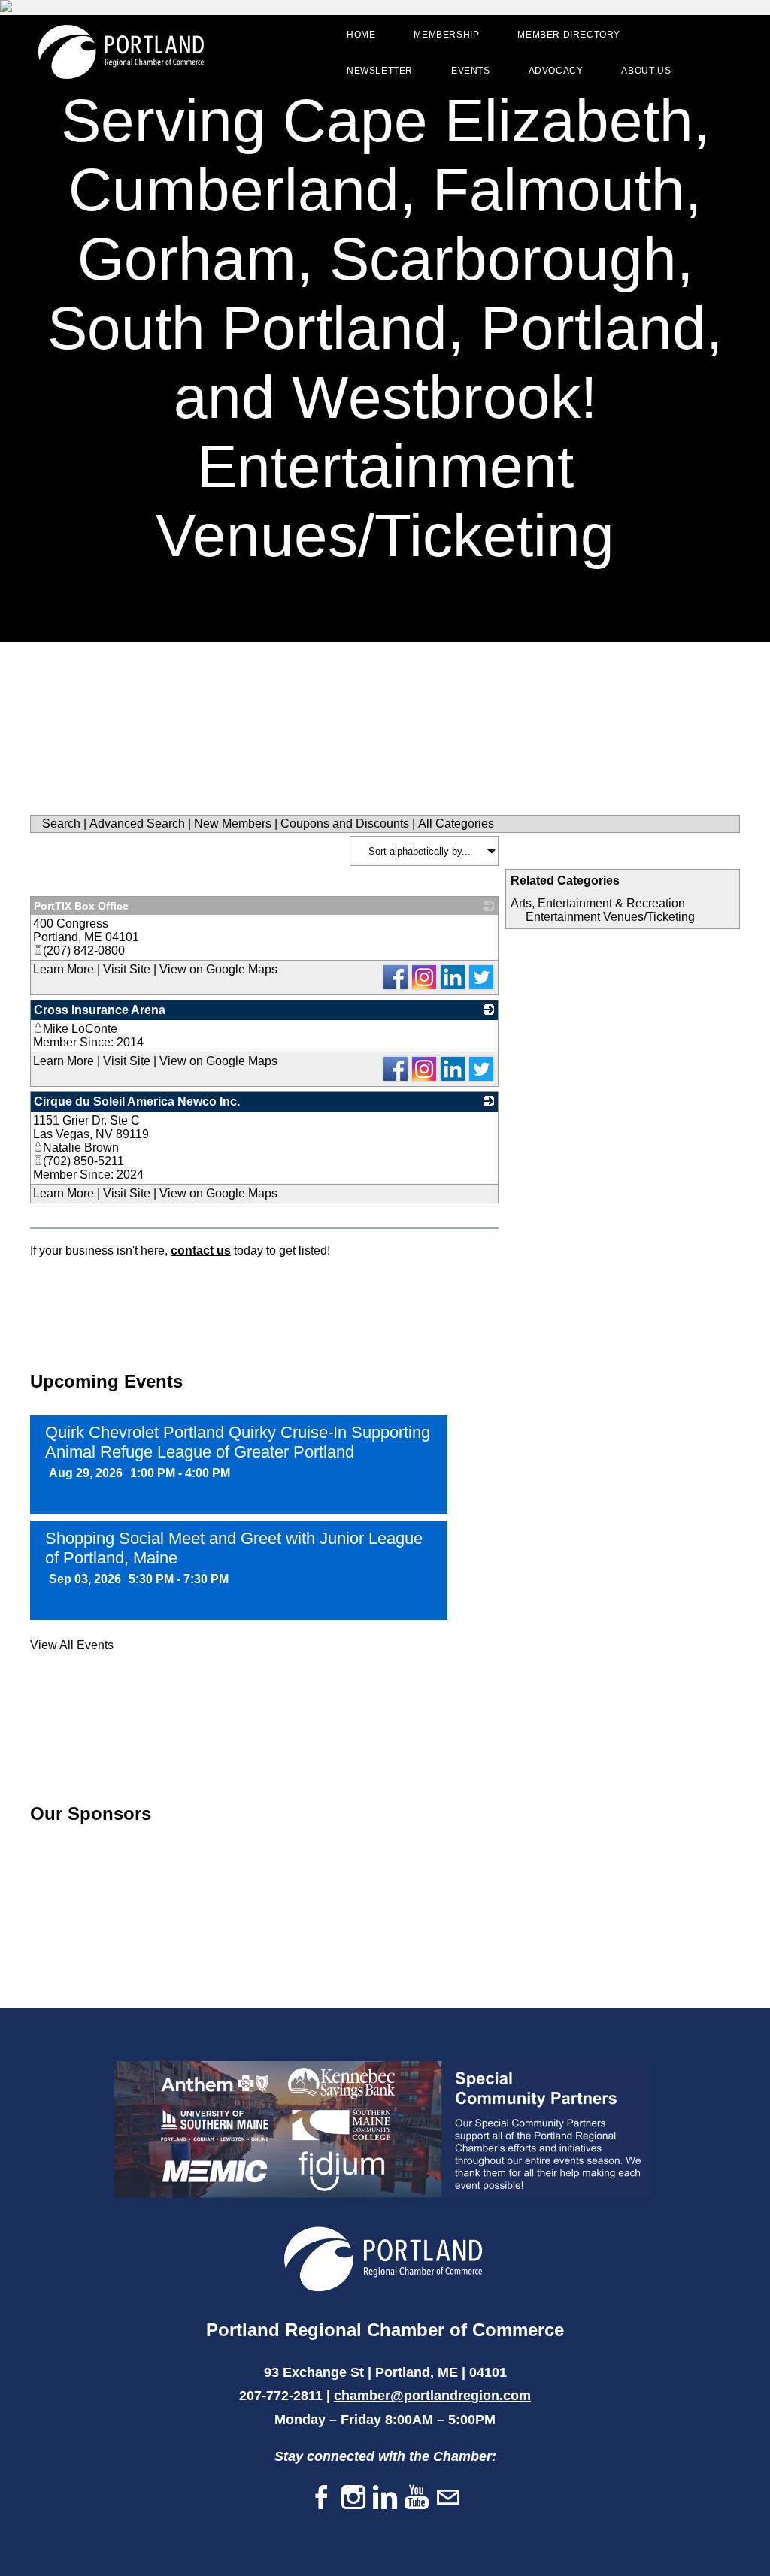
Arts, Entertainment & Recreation (598, 903)
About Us (646, 71)
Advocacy (556, 71)
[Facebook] (322, 2498)
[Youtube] (417, 2498)
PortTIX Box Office (81, 906)
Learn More (64, 969)
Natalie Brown (81, 1147)
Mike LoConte (80, 1029)
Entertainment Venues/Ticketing (610, 917)
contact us (201, 1250)
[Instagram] (353, 2498)
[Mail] (448, 2498)
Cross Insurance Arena (100, 1010)
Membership (446, 35)
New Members (233, 823)
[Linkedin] (385, 2498)
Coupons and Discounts (345, 823)
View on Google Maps (218, 969)
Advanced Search (137, 823)
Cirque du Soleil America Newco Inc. (137, 1102)
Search (61, 823)
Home (361, 35)
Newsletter (380, 71)
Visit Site (127, 969)
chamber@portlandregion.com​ (432, 2396)
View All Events (72, 1645)
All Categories (456, 823)
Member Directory (569, 35)
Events (471, 71)
